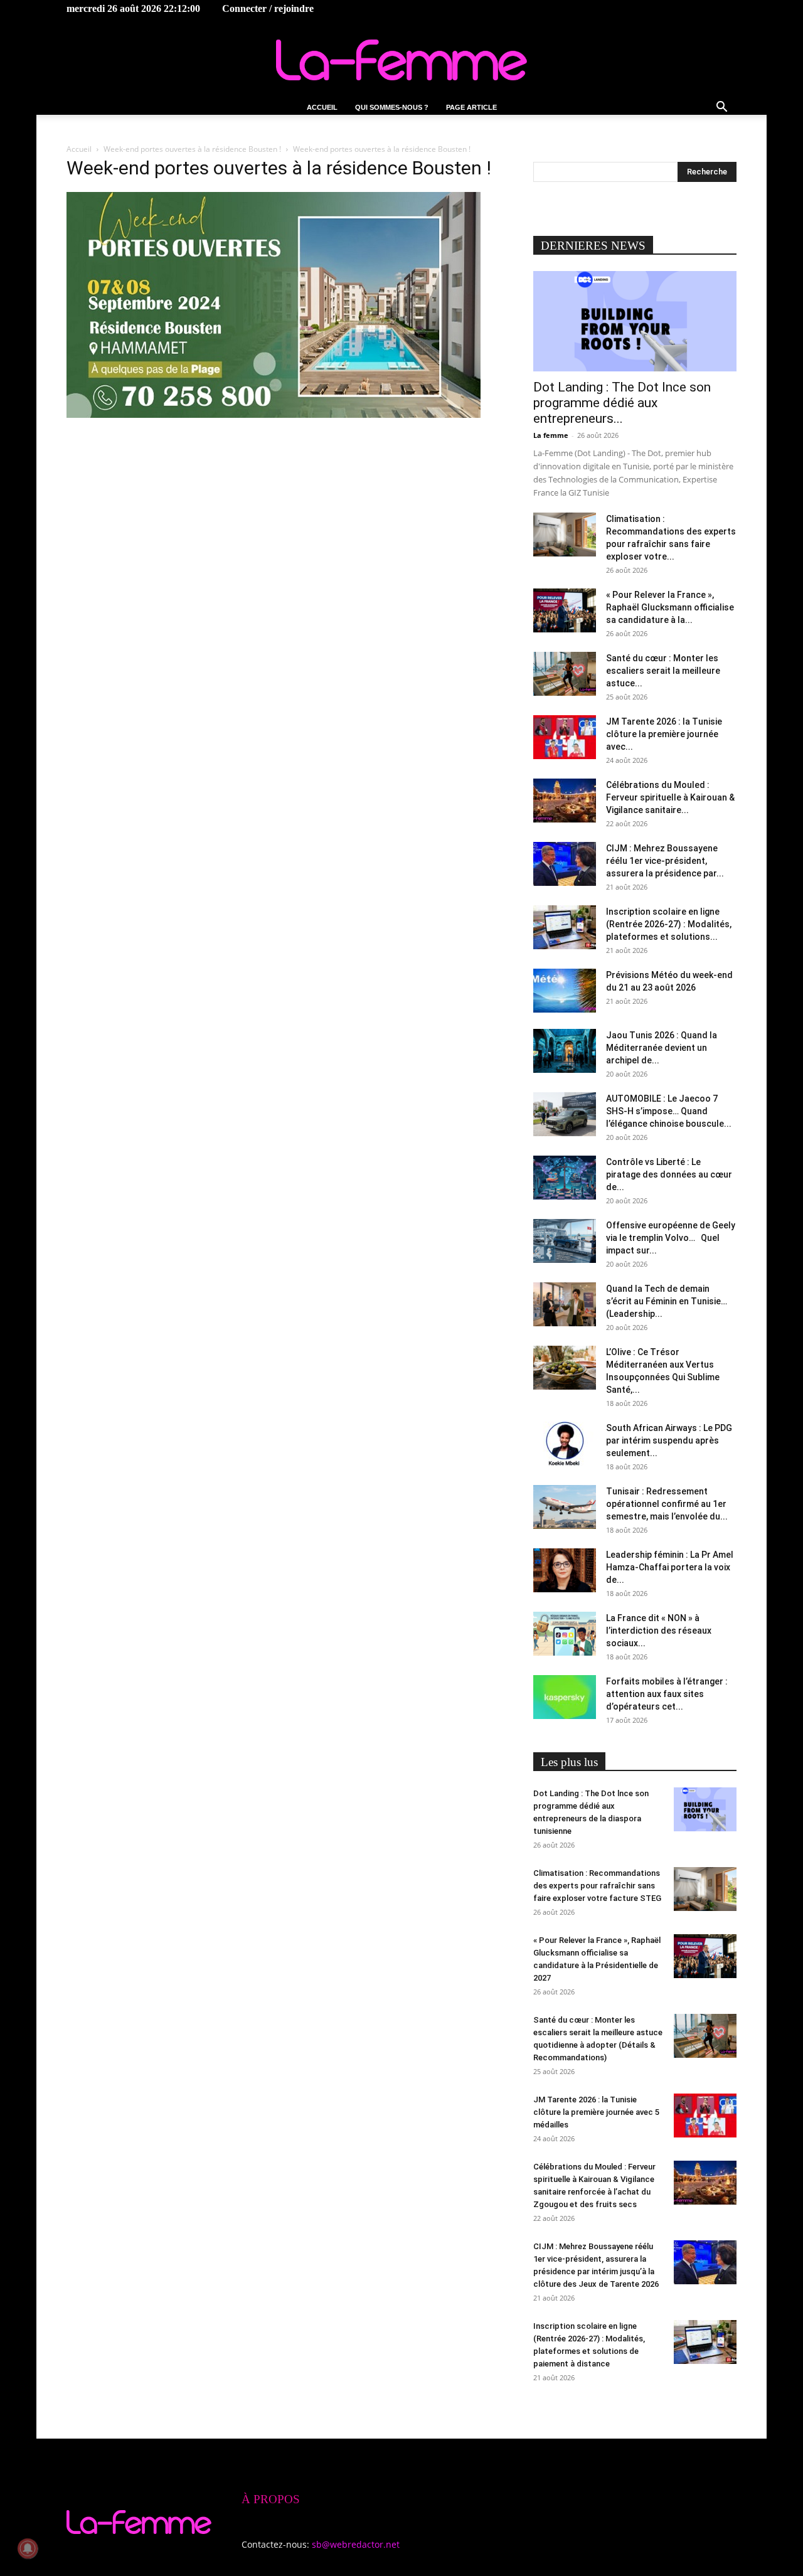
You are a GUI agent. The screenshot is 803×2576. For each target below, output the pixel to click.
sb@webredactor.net (356, 2544)
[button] (721, 108)
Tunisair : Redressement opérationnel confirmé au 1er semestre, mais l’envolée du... (667, 1504)
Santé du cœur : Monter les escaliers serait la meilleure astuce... (663, 671)
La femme (551, 435)
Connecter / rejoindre (268, 8)
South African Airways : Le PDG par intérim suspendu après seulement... (669, 1440)
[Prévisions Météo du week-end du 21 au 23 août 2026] (565, 991)
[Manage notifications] (28, 2548)
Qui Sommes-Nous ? (392, 107)
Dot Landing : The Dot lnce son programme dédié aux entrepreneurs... (622, 403)
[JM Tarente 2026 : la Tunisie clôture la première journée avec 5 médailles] (565, 737)
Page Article (471, 107)
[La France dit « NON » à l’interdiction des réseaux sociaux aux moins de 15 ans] (565, 1634)
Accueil (322, 107)
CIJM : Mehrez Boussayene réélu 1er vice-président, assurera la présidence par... (665, 861)
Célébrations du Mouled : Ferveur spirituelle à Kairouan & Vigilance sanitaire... (670, 797)
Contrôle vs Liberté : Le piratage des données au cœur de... (669, 1174)
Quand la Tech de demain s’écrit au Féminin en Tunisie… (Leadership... (667, 1301)
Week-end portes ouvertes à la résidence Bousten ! (192, 149)
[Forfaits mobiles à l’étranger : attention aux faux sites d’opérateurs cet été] (565, 1697)
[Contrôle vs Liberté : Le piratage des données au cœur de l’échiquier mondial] (565, 1178)
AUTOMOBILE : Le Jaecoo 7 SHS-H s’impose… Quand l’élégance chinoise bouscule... (669, 1111)
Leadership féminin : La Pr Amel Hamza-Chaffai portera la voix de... (670, 1567)
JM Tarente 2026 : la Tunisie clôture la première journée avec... (664, 734)
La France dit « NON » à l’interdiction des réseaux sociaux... (659, 1631)
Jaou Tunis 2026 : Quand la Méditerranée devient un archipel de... (662, 1048)
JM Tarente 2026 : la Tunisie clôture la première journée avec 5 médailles (596, 2112)
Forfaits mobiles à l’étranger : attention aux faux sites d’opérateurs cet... (667, 1694)
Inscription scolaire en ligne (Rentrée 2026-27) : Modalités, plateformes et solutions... (669, 924)
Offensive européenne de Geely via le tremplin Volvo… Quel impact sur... (671, 1238)
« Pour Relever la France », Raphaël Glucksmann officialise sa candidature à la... (670, 607)
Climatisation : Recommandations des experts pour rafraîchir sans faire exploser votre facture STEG (597, 1886)
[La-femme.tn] (401, 60)
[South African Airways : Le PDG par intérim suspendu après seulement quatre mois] (565, 1444)
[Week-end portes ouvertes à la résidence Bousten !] (274, 414)
